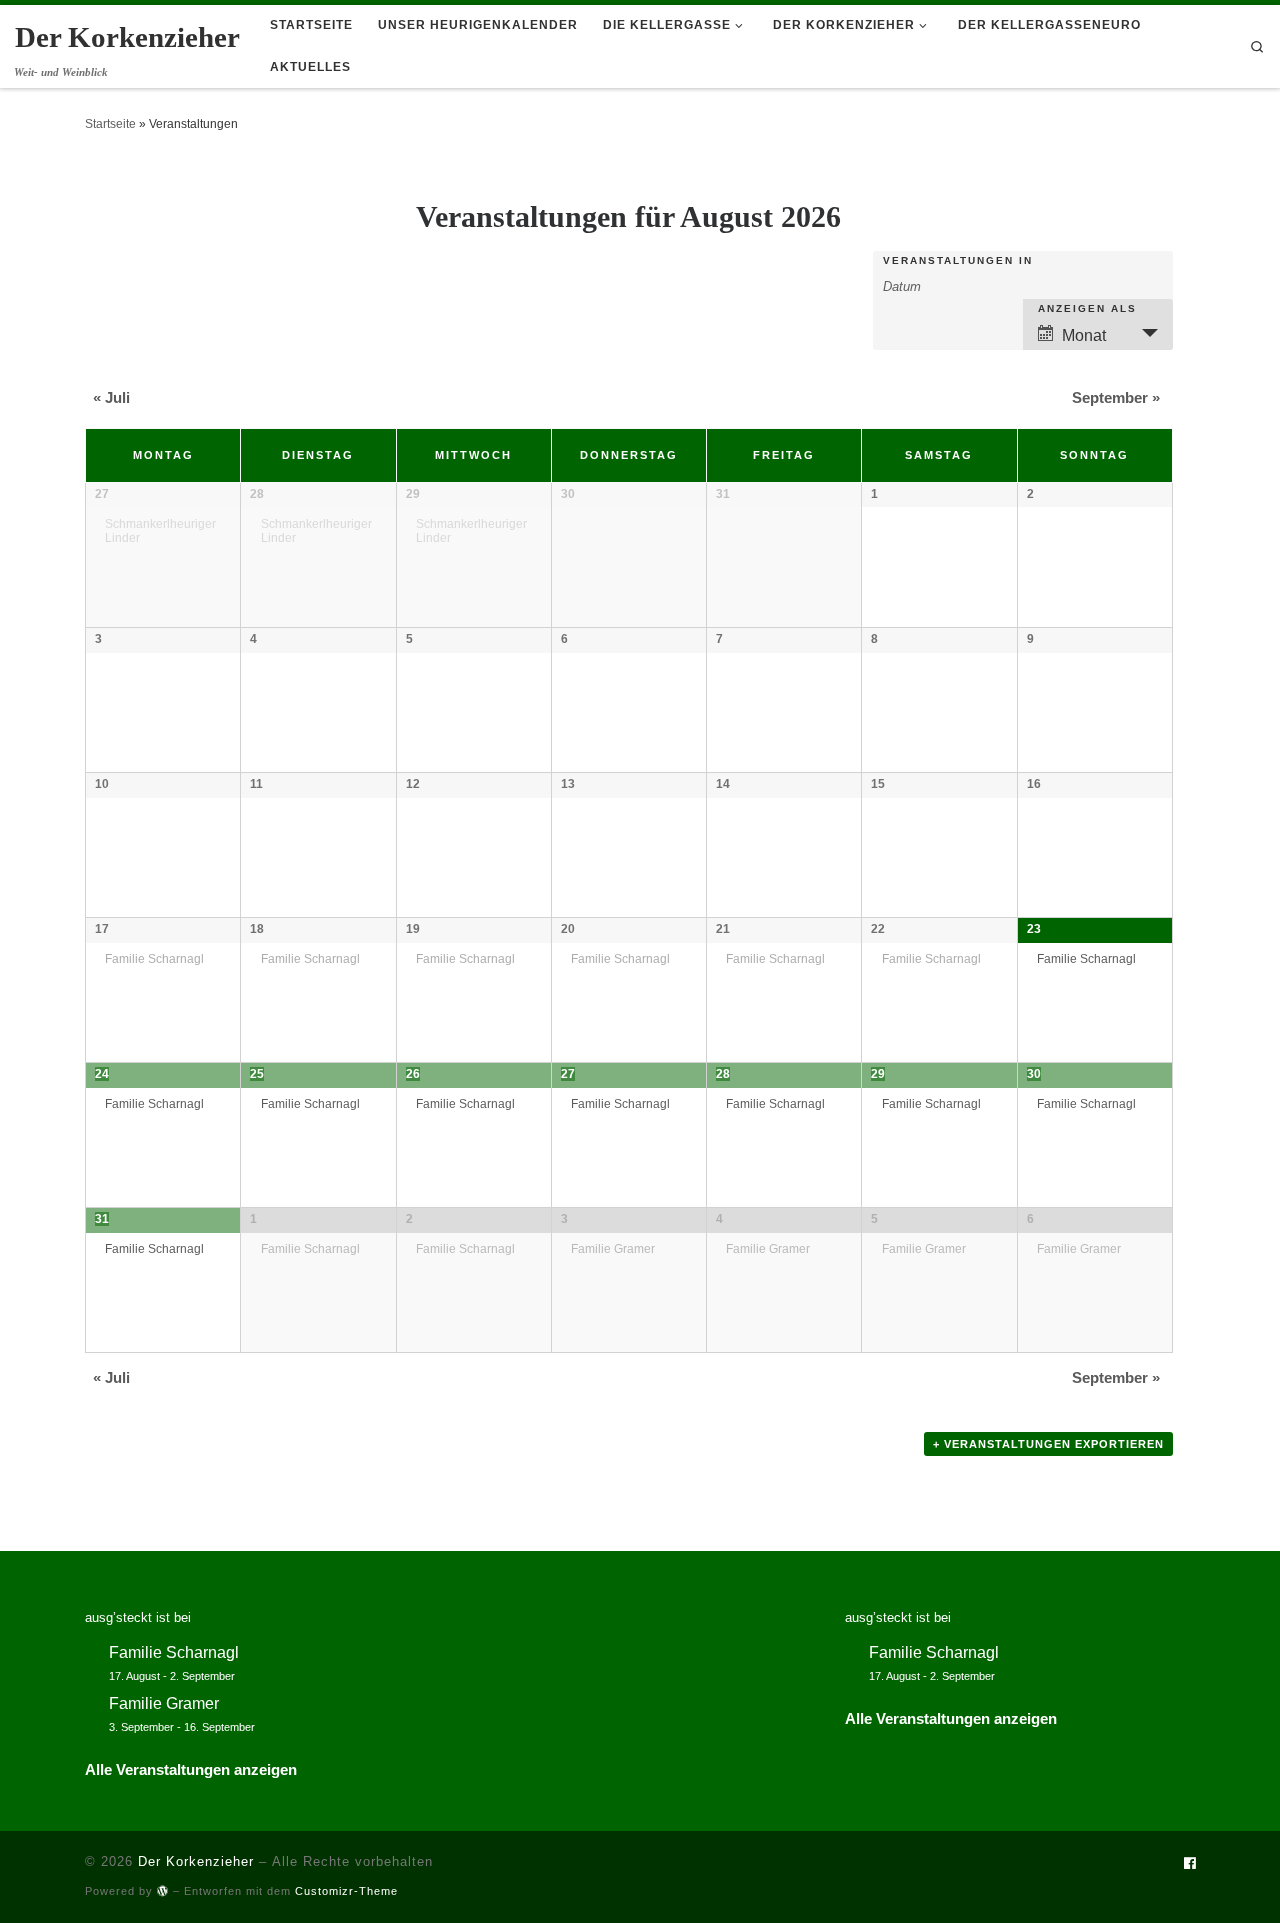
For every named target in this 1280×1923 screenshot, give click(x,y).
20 (568, 929)
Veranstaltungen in (958, 261)
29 (413, 494)
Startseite (110, 124)
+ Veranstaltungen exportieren (1048, 1444)
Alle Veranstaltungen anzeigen (191, 1769)
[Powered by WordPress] (163, 1890)
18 (257, 929)
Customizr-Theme (346, 1891)
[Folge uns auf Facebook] (1189, 1864)
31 (102, 1219)
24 (102, 1074)
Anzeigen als (1087, 309)
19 (413, 929)
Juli (111, 397)
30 (1034, 1074)
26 (413, 1074)
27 (102, 494)
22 (878, 929)
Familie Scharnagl (154, 958)
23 (1034, 929)
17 (102, 929)
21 (723, 929)
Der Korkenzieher (196, 1861)
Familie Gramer (613, 1248)
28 (257, 494)
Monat (1084, 335)
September (1116, 397)
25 (257, 1074)
